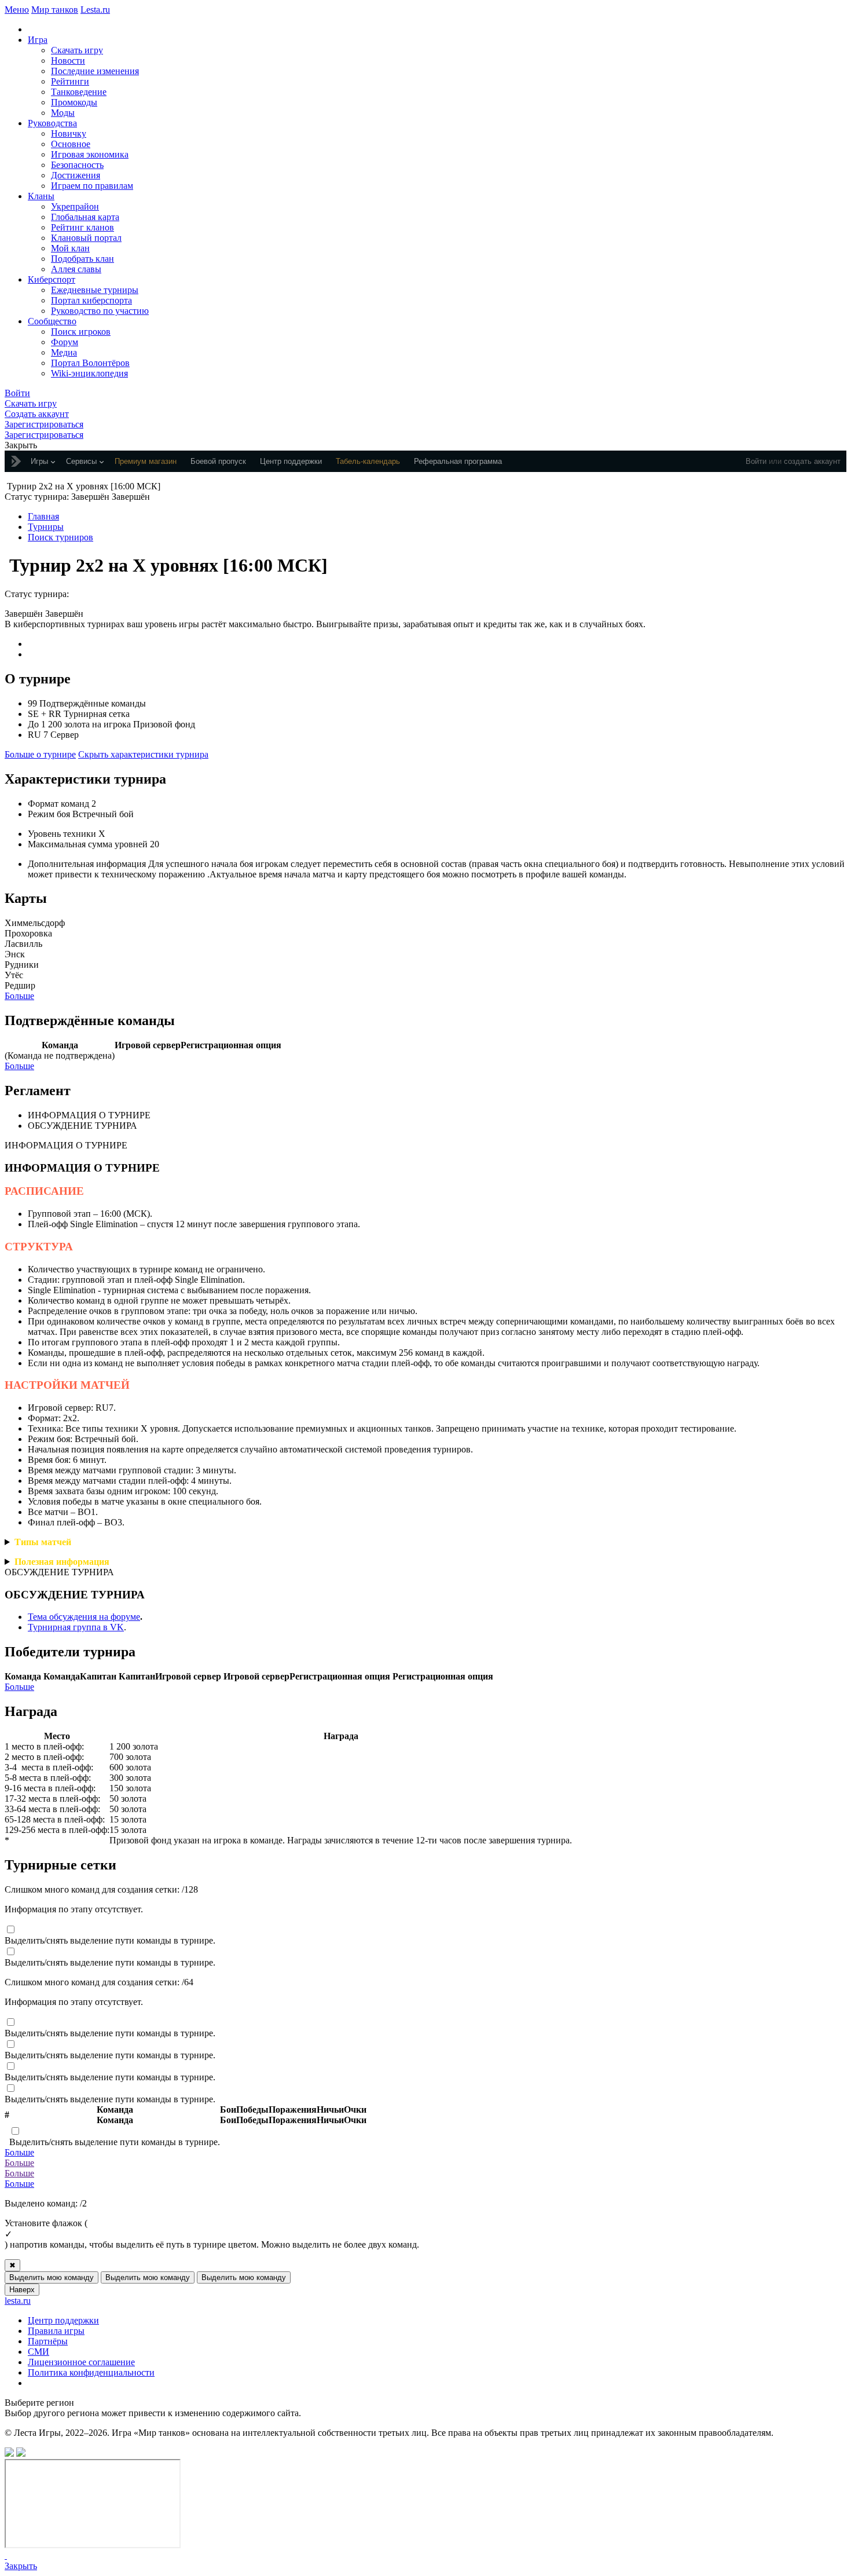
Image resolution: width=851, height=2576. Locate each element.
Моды (63, 113)
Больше (19, 996)
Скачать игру (77, 50)
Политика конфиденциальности (91, 2372)
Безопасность (77, 165)
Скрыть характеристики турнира (143, 754)
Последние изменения (95, 71)
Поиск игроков (81, 332)
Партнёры (48, 2341)
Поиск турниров (60, 537)
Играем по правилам (92, 186)
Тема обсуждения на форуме (84, 1617)
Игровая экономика (90, 154)
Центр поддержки (63, 2320)
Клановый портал (86, 238)
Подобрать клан (82, 259)
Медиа (64, 352)
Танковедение (79, 92)
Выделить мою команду (52, 2277)
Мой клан (70, 248)
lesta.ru (18, 2301)
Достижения (76, 175)
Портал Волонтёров (90, 363)
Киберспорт (52, 279)
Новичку (69, 133)
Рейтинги (70, 81)
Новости (68, 61)
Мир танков (55, 10)
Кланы (41, 196)
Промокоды (74, 102)
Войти (756, 461)
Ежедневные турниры (95, 290)
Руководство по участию (100, 311)
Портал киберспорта (91, 300)
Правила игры (56, 2331)
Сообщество (52, 321)
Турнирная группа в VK (76, 1627)
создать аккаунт (812, 461)
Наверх (22, 2290)
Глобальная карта (85, 217)
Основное (71, 144)
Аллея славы (76, 269)
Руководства (52, 123)
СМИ (38, 2352)
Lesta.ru (95, 10)
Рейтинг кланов (82, 227)
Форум (65, 342)
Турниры (46, 527)
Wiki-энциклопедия (89, 373)
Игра (38, 40)
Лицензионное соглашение (81, 2362)
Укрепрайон (75, 206)
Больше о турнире (40, 754)
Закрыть (21, 2566)
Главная (43, 516)
